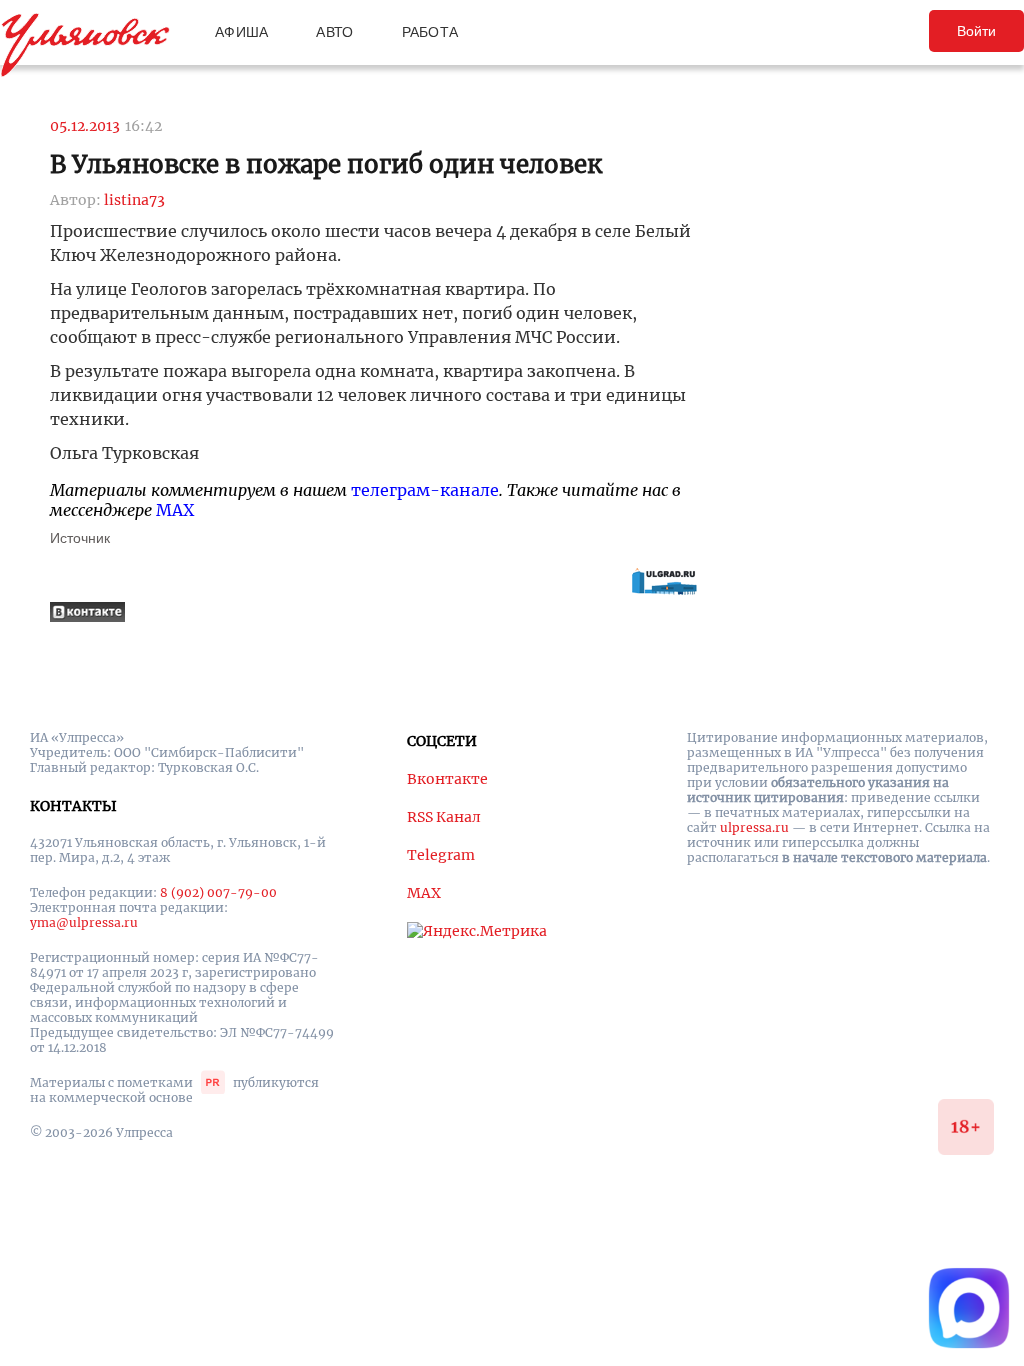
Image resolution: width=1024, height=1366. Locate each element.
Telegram (441, 855)
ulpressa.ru (754, 827)
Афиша (241, 32)
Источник (80, 538)
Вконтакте (447, 779)
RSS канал (444, 817)
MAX (175, 510)
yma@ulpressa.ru (84, 922)
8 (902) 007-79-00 (218, 892)
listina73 (134, 200)
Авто (334, 32)
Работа (430, 32)
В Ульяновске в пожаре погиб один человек (326, 164)
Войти (976, 31)
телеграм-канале (425, 490)
